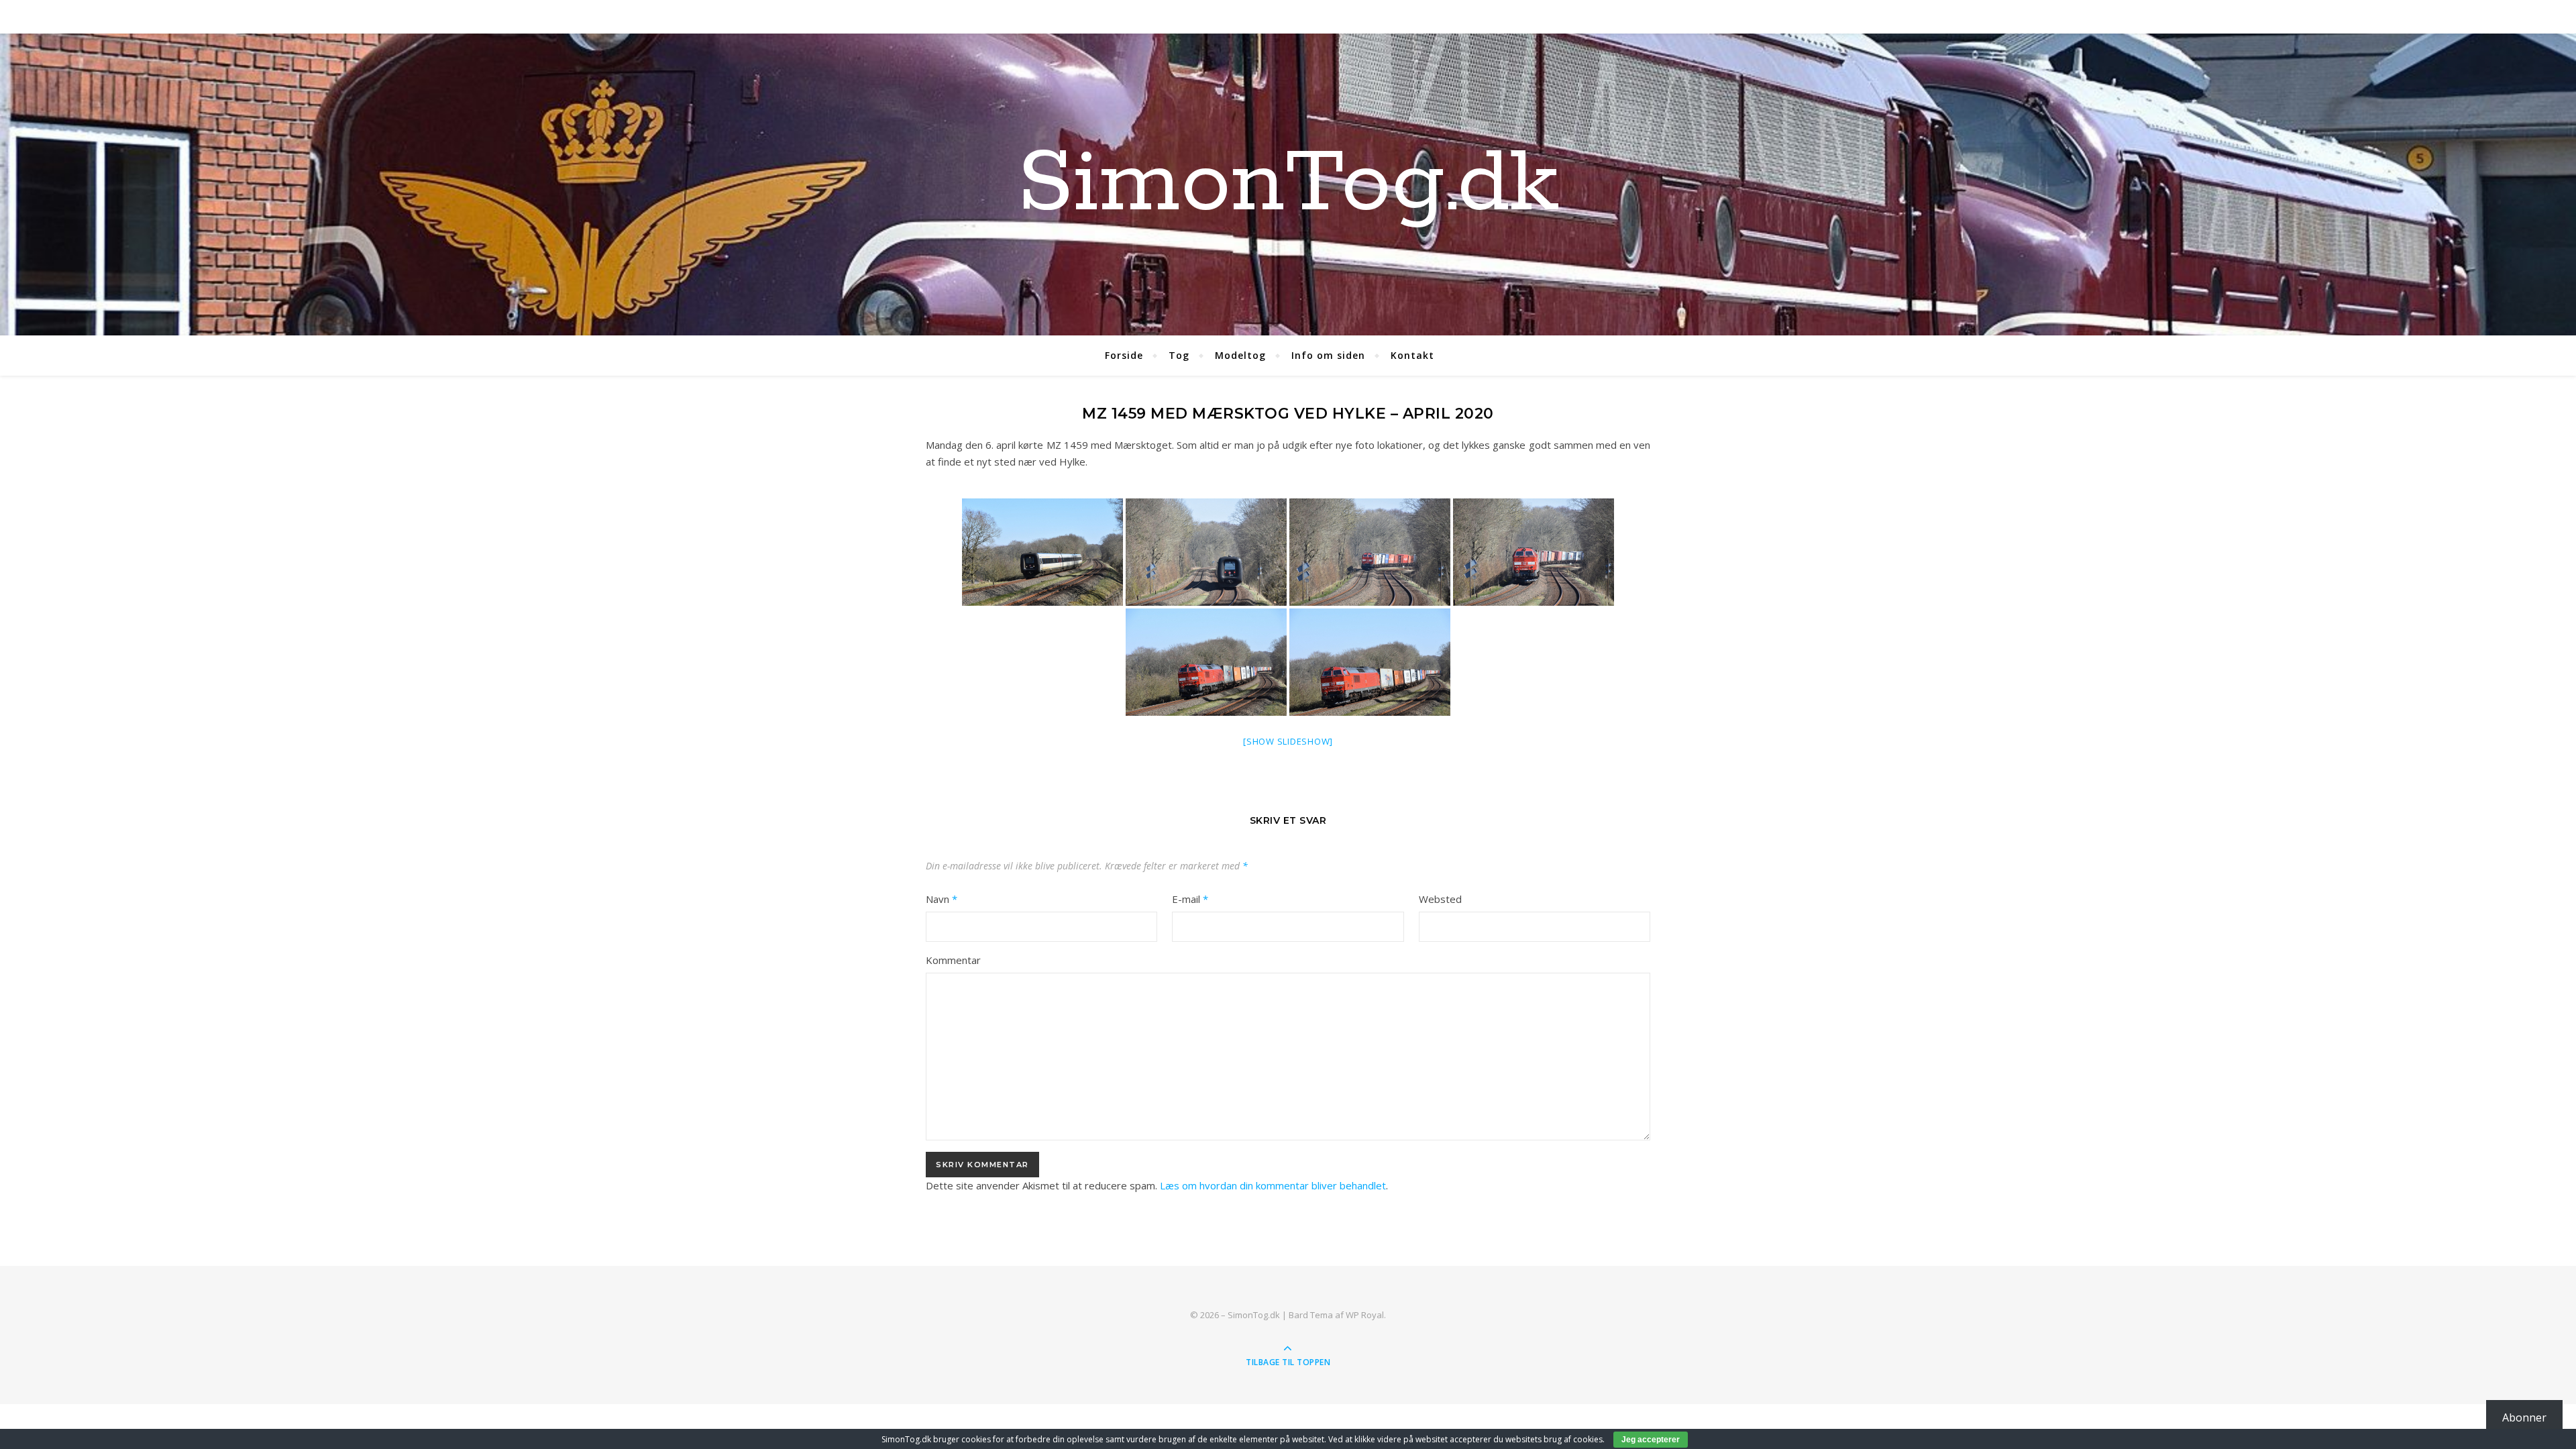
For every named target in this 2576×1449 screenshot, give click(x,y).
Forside (1124, 355)
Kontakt (1412, 355)
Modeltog (1240, 355)
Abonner (2524, 1417)
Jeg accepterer (1651, 1440)
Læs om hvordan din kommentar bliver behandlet (1273, 1185)
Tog (1179, 355)
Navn (942, 899)
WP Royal (1365, 1315)
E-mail (1190, 899)
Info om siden (1328, 355)
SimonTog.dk (1288, 184)
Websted (1440, 899)
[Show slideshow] (1288, 741)
